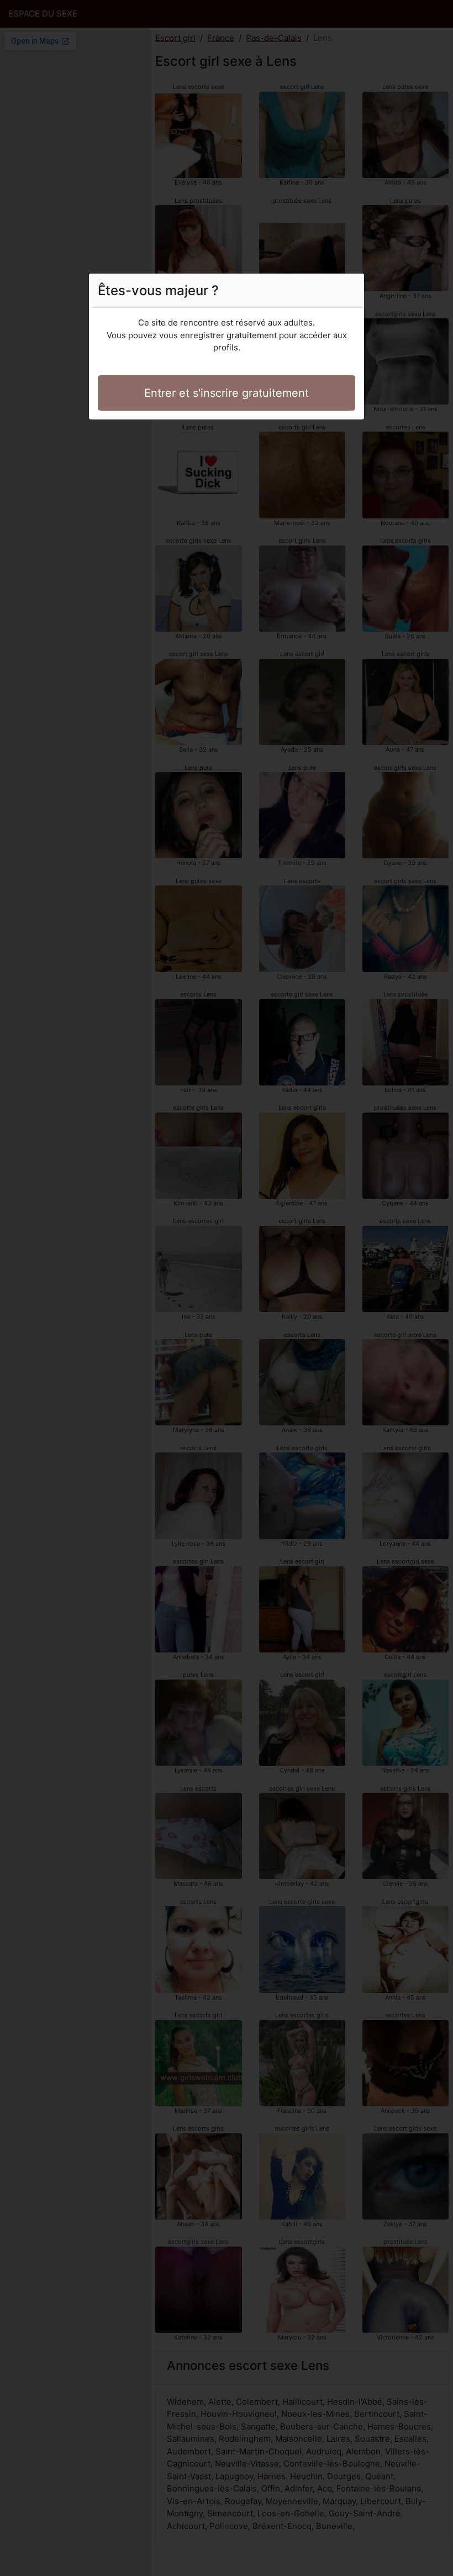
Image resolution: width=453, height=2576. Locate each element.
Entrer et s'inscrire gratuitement (227, 393)
